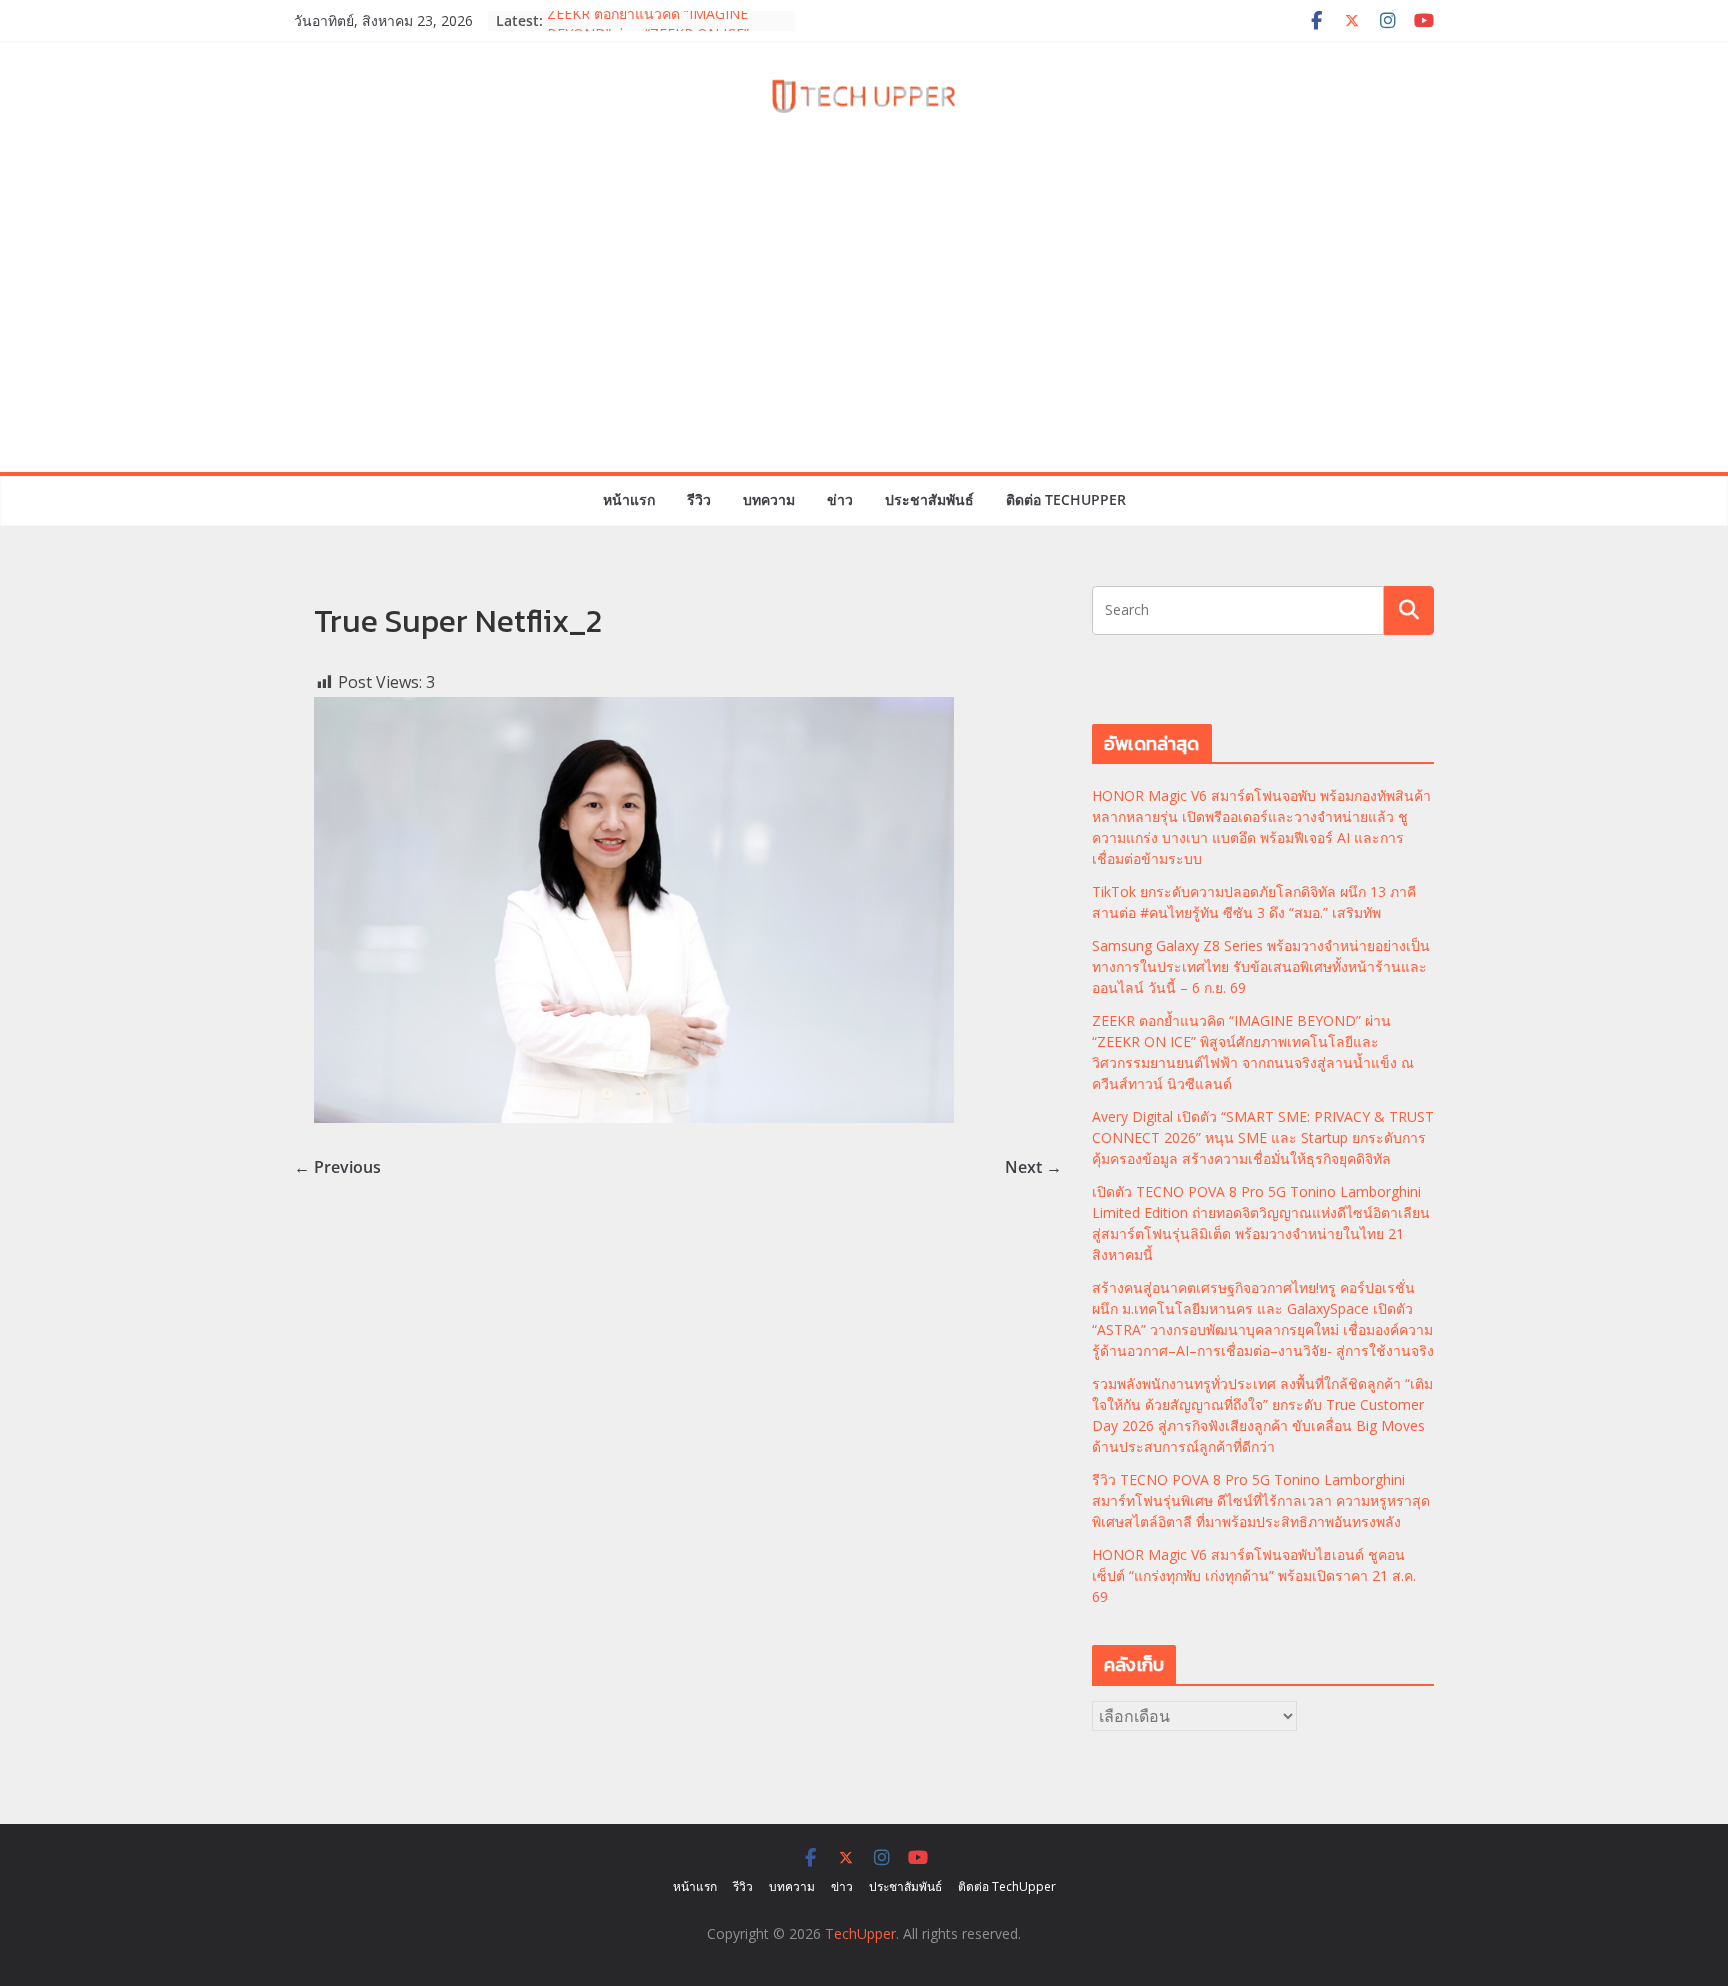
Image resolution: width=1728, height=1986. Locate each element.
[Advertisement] (864, 322)
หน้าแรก (629, 499)
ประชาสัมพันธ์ (929, 499)
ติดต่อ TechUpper (1066, 499)
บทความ (769, 499)
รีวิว (699, 499)
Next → (1033, 1167)
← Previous (337, 1167)
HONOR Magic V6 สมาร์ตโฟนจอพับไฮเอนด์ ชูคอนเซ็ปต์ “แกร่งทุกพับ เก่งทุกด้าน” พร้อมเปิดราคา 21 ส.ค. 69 (1254, 1575)
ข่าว (840, 499)
